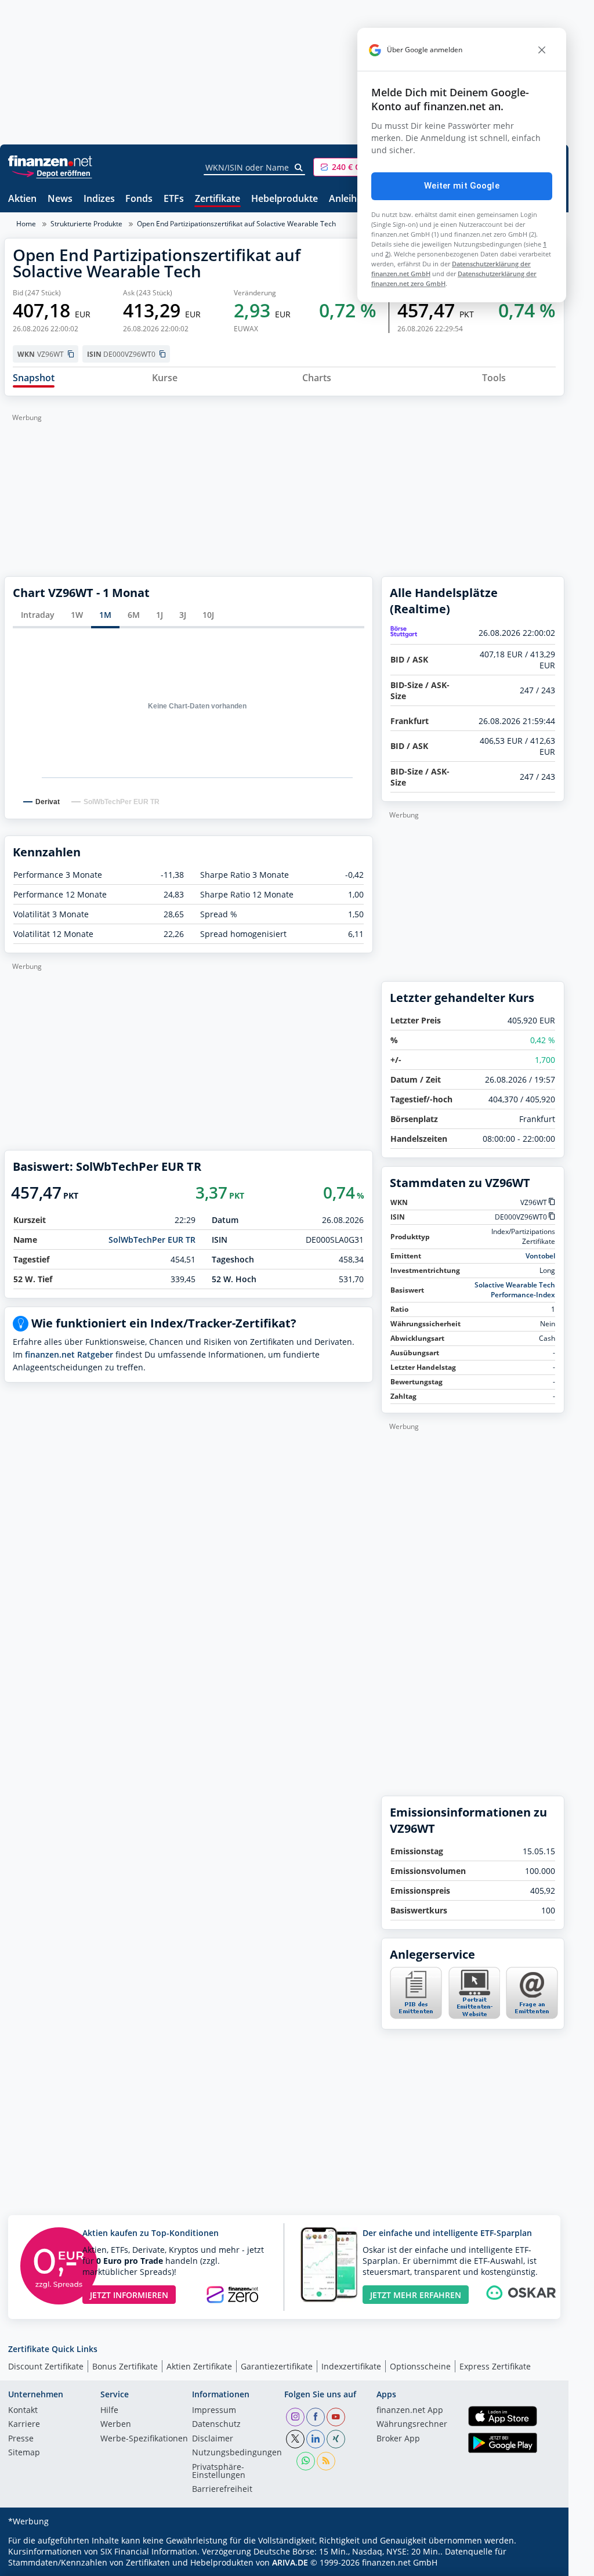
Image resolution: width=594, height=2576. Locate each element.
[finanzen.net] (50, 161)
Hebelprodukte (285, 199)
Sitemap (24, 2453)
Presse (21, 2439)
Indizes (99, 199)
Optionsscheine (420, 2366)
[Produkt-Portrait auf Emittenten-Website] (474, 2016)
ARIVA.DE (290, 2562)
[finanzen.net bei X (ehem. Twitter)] (295, 2439)
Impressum (214, 2411)
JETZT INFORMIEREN (129, 2295)
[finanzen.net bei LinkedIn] (316, 2439)
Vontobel (540, 1256)
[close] (542, 50)
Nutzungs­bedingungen (237, 2453)
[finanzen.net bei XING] (336, 2439)
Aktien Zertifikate (199, 2366)
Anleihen (348, 199)
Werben (116, 2425)
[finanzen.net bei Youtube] (336, 2417)
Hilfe (109, 2411)
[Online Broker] (52, 173)
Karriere (24, 2425)
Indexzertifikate (351, 2366)
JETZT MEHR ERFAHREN (416, 2295)
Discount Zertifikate (46, 2366)
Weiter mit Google (462, 186)
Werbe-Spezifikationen (144, 2439)
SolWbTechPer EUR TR (152, 1240)
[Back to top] (541, 2563)
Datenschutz (216, 2425)
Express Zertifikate (495, 2366)
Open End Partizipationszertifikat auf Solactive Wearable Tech (236, 224)
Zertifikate (218, 199)
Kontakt (23, 2411)
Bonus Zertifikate (125, 2366)
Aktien (22, 199)
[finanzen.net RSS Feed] (326, 2461)
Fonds (139, 199)
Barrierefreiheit (222, 2490)
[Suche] (299, 168)
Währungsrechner (412, 2425)
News (60, 199)
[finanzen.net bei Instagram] (295, 2417)
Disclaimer (213, 2439)
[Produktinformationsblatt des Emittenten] (416, 2016)
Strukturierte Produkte (86, 224)
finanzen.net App (410, 2411)
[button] (357, 167)
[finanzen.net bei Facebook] (316, 2417)
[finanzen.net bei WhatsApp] (306, 2461)
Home (26, 224)
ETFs (174, 199)
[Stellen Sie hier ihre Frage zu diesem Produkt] (532, 1993)
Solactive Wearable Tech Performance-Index (515, 1290)
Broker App (398, 2439)
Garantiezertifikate (277, 2366)
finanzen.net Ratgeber (69, 1354)
